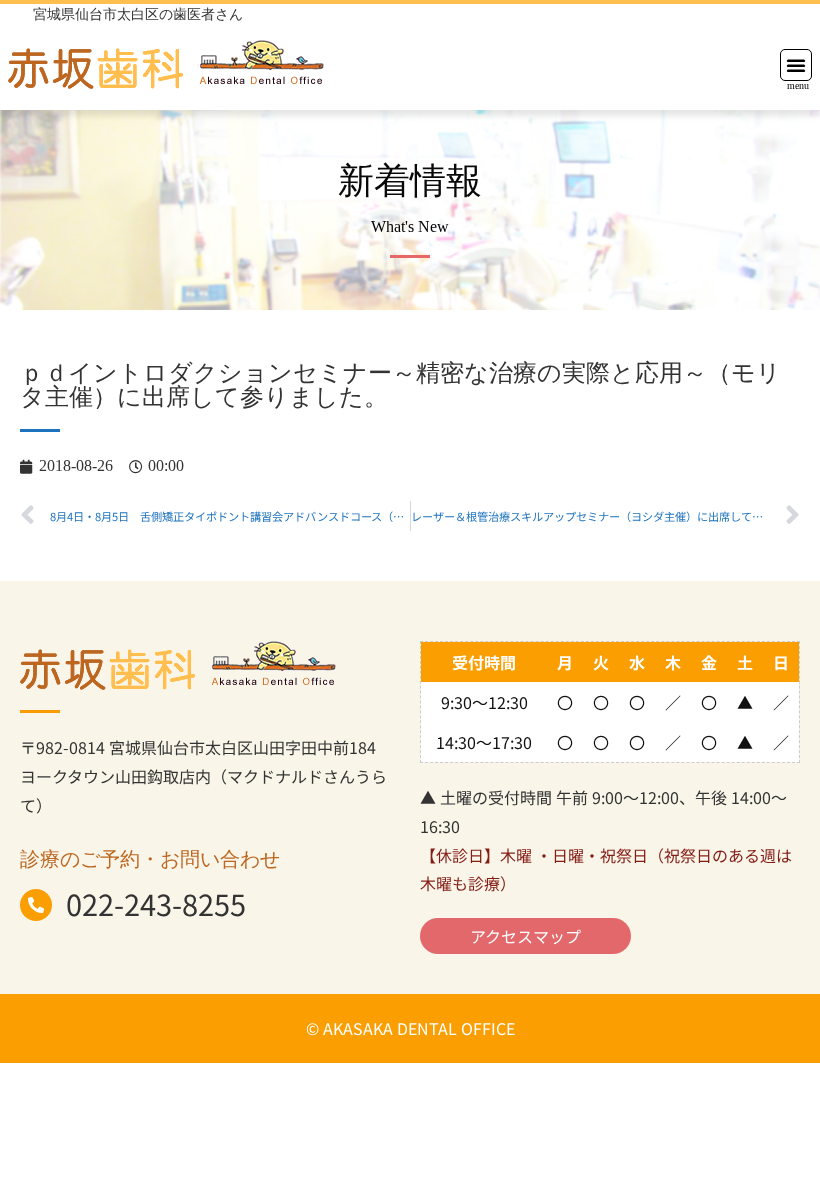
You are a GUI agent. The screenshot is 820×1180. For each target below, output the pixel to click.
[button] (796, 65)
